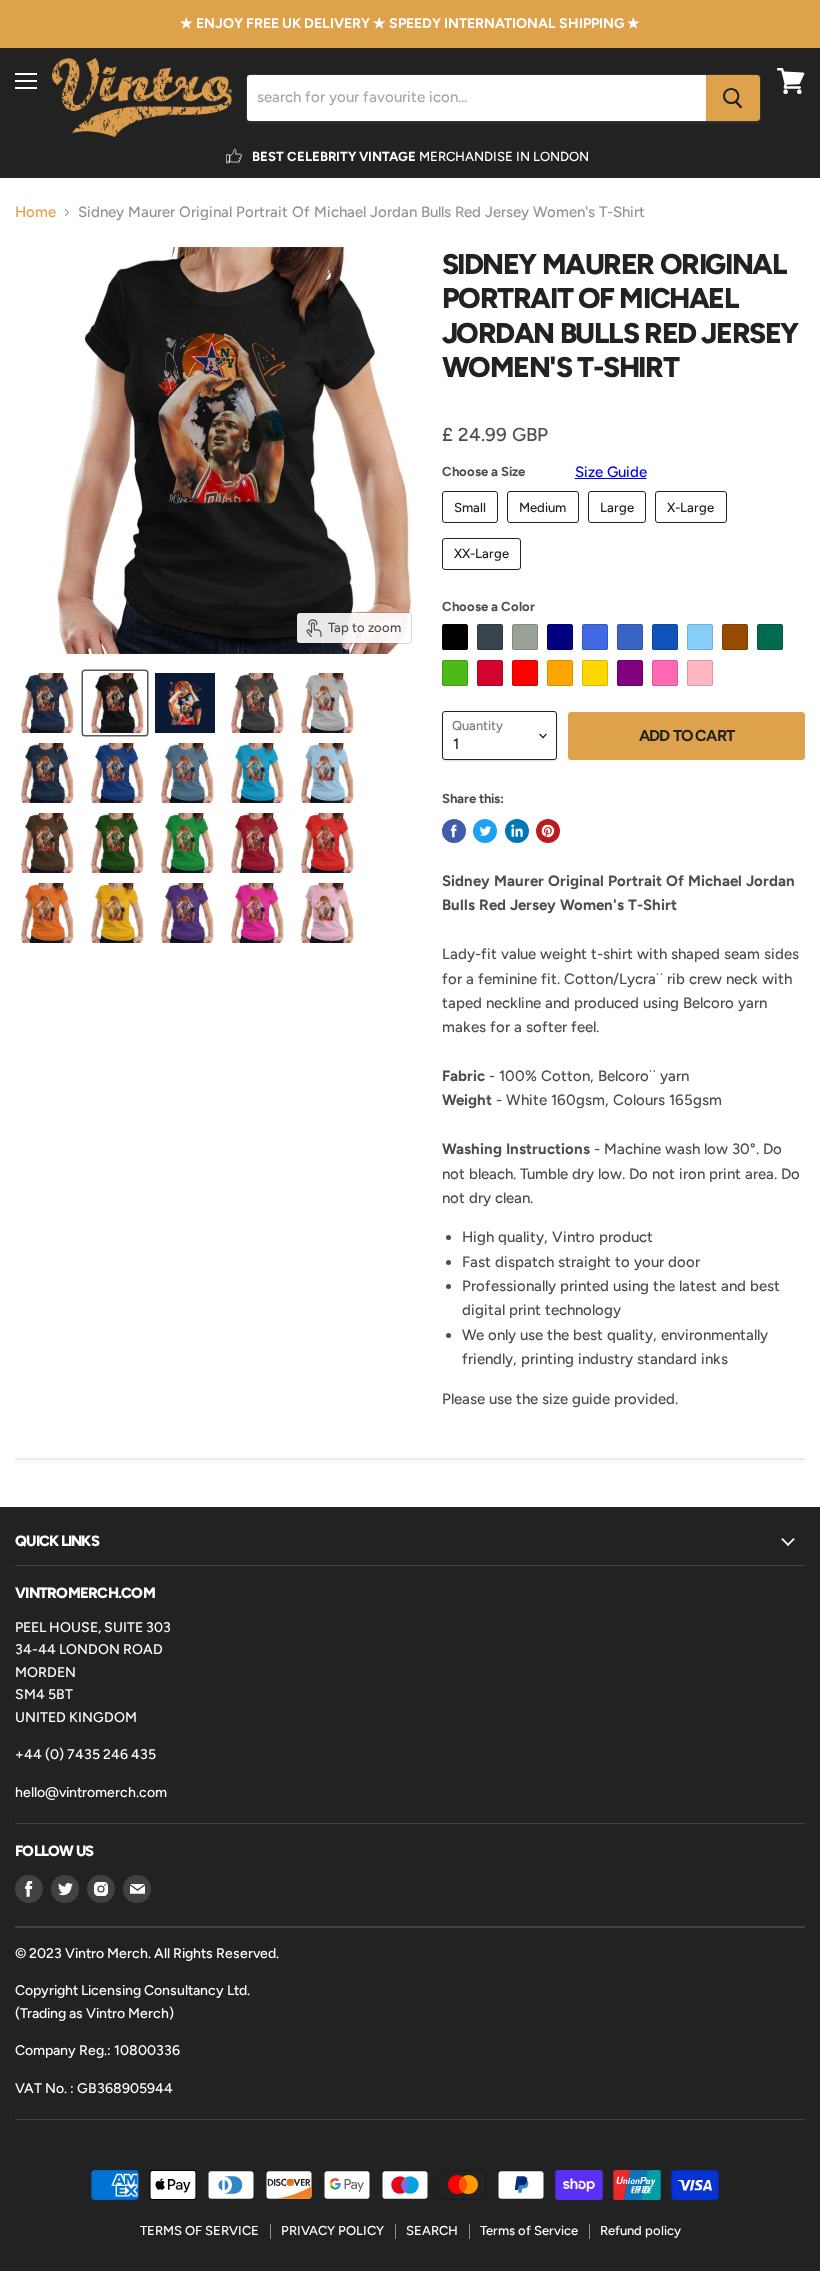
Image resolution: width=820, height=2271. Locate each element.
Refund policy (640, 2230)
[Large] (620, 528)
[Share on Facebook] (454, 831)
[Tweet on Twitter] (485, 831)
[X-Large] (693, 528)
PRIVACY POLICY (332, 2230)
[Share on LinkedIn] (517, 831)
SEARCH (432, 2230)
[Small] (473, 528)
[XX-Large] (484, 575)
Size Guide (611, 472)
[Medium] (545, 528)
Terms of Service (529, 2230)
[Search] (733, 98)
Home (35, 212)
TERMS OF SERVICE (199, 2230)
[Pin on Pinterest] (548, 831)
